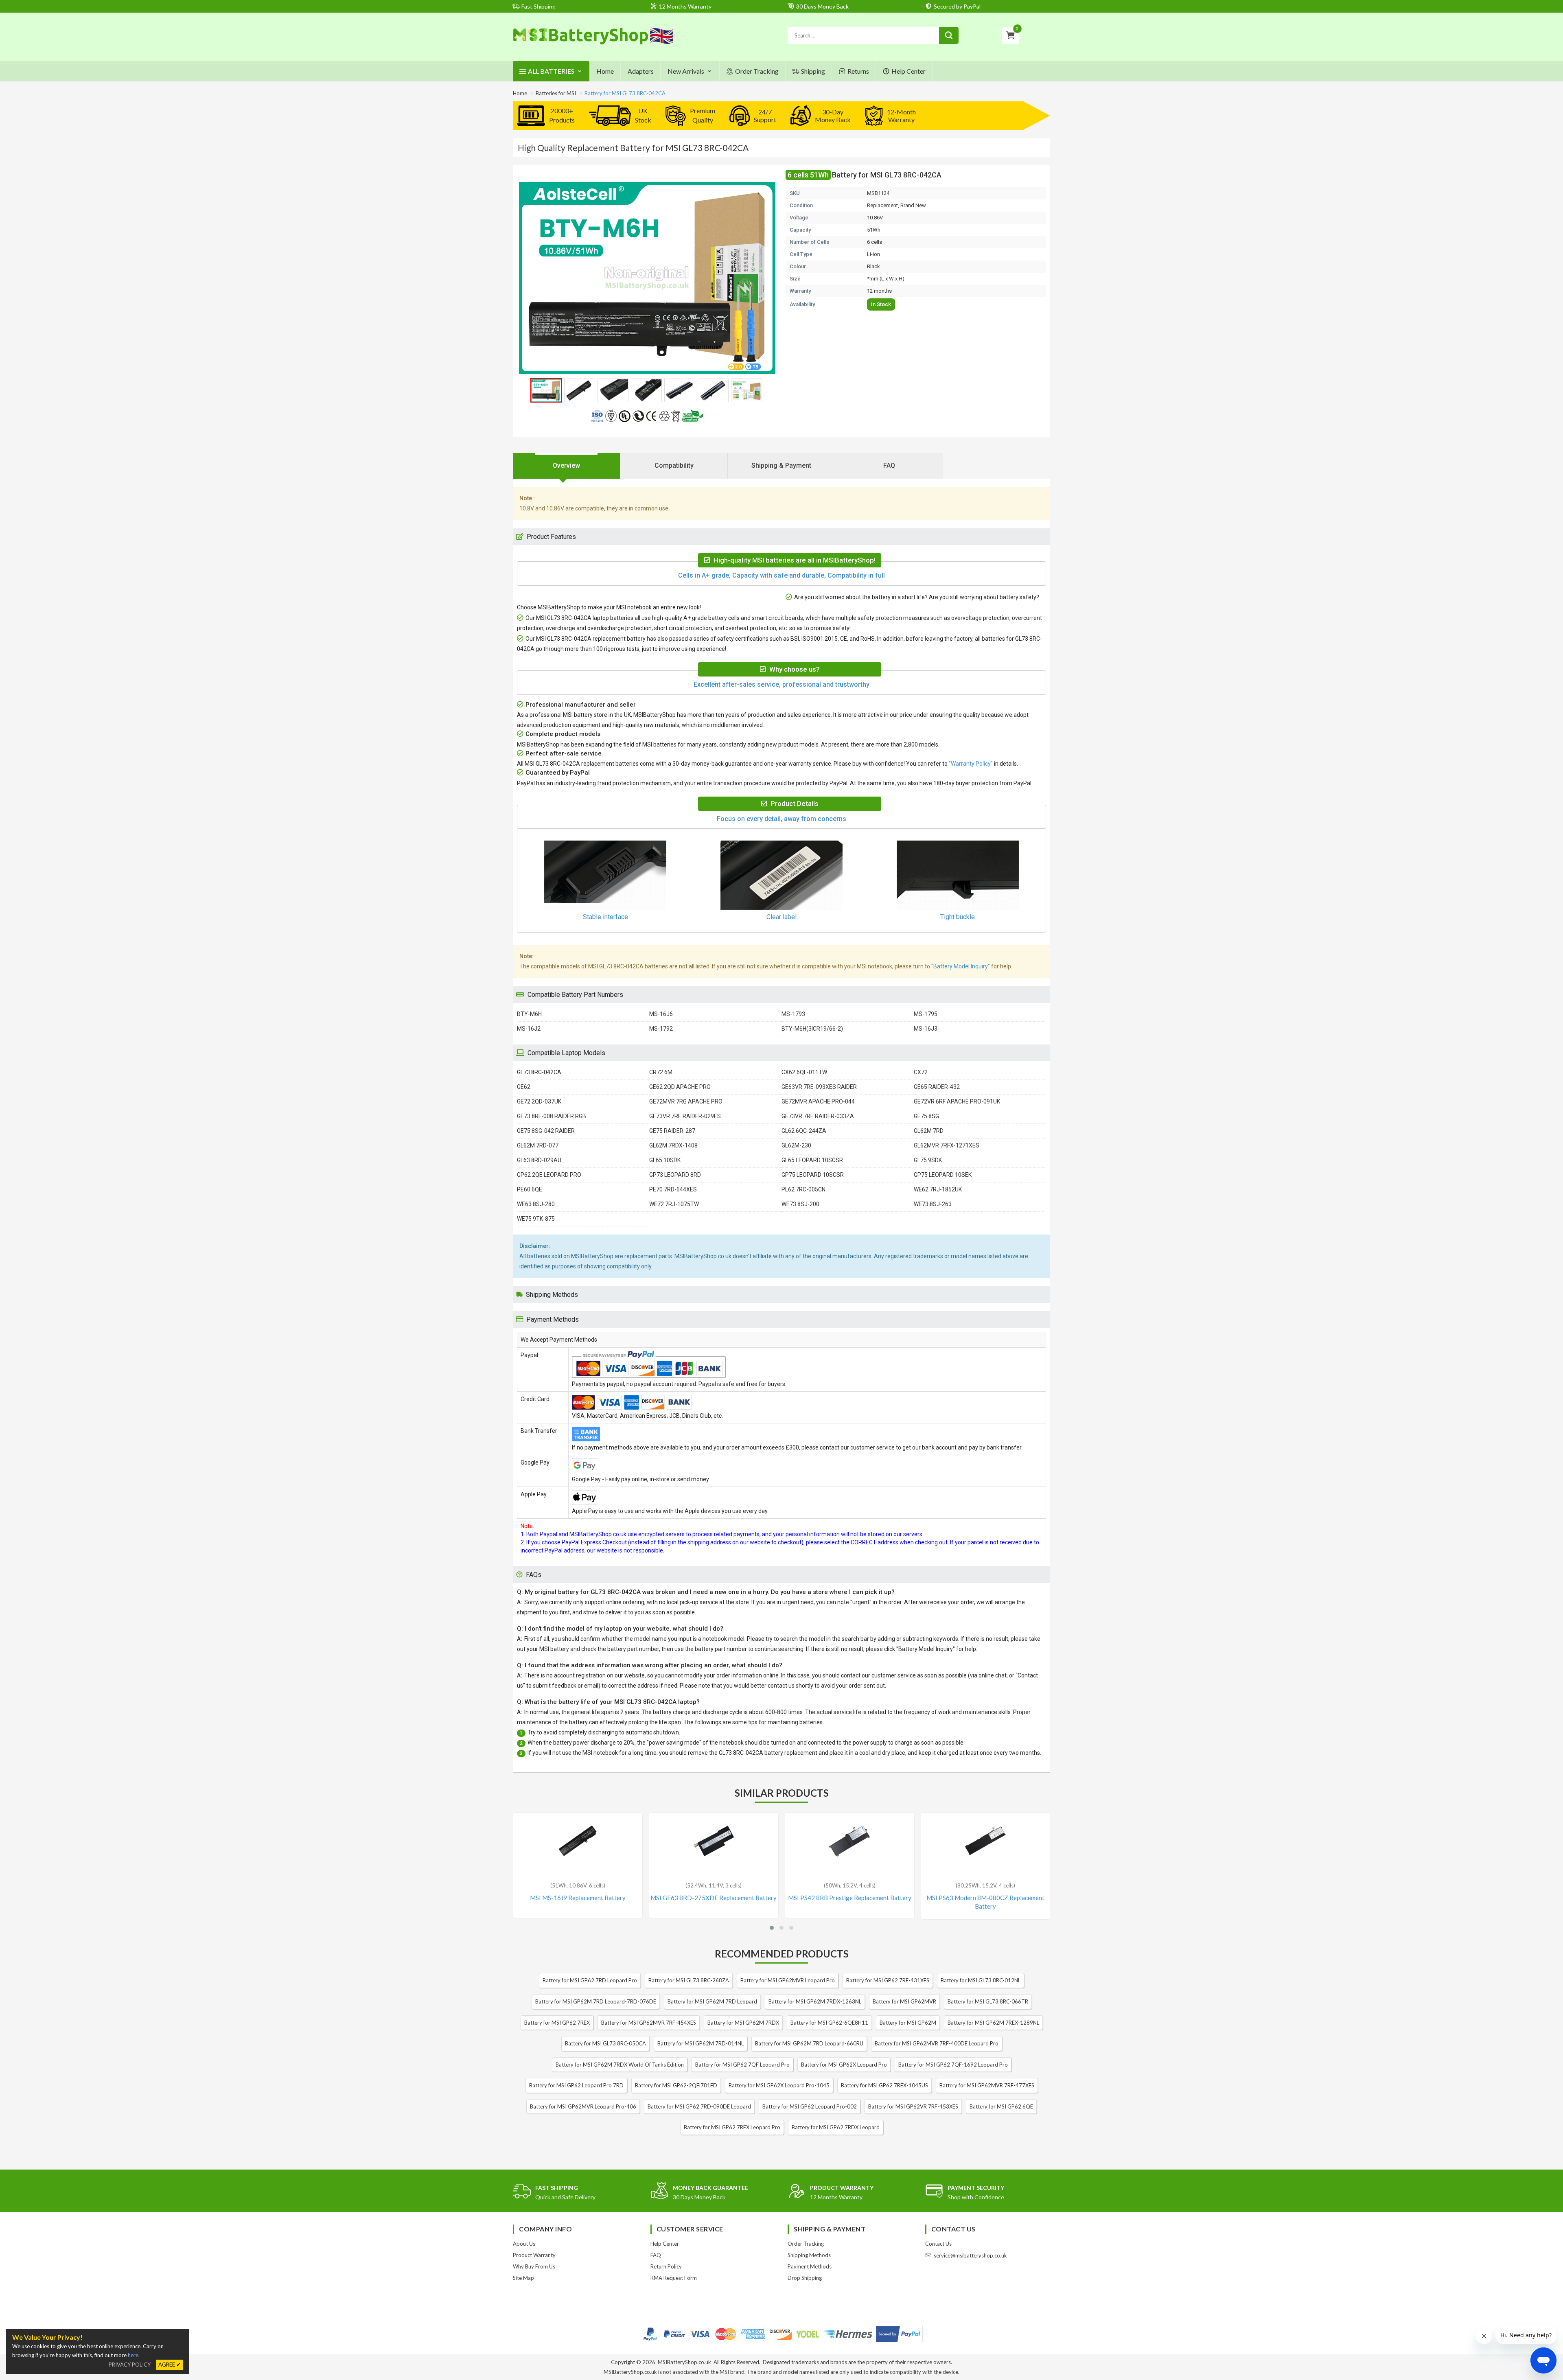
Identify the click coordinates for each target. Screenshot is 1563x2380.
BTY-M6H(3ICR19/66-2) (812, 1029)
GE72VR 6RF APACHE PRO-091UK (957, 1101)
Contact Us (938, 2244)
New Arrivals (686, 71)
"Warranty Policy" (971, 764)
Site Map (523, 2278)
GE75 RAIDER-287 (672, 1131)
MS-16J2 (529, 1029)
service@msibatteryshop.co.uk (970, 2255)
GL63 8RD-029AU (539, 1160)
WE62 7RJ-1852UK (938, 1189)
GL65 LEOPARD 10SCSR (812, 1160)
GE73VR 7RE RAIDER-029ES (685, 1116)
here (133, 2355)
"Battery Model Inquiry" (961, 966)
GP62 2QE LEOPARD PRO (549, 1175)
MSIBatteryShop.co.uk (684, 2362)
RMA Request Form (674, 2278)
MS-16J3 (926, 1029)
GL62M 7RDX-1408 (673, 1145)
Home (605, 71)
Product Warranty (534, 2255)
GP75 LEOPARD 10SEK (943, 1175)
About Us (524, 2244)
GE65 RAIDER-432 (937, 1087)
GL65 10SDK (665, 1160)
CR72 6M (661, 1072)
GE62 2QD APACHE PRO (680, 1087)
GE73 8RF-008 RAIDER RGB (552, 1116)
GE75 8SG (926, 1116)
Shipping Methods (809, 2255)
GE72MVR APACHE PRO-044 (818, 1101)
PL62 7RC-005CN (803, 1189)
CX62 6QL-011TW (804, 1072)
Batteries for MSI (556, 93)
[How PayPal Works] (899, 2334)
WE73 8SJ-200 (800, 1204)
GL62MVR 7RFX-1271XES (947, 1145)
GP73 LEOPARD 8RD (675, 1175)
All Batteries (551, 71)
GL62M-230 (796, 1145)
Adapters (641, 71)
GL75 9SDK (928, 1160)
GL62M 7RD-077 (538, 1145)
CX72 (921, 1072)
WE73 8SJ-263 (933, 1204)
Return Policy (666, 2266)
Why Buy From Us (534, 2266)
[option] (647, 278)
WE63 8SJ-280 (536, 1204)
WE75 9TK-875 (536, 1219)
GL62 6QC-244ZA (804, 1131)
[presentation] (567, 466)
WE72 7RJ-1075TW (674, 1204)
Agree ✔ (170, 2365)
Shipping (813, 71)
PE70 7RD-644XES (673, 1189)
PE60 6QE (530, 1189)
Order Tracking (757, 71)
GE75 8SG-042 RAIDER (546, 1131)
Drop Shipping (805, 2278)
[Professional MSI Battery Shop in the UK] (593, 43)
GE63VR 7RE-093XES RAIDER (819, 1087)
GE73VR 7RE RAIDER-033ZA (818, 1116)
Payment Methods (810, 2266)
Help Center (908, 71)
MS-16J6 (661, 1014)
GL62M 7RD (929, 1131)
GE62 (524, 1087)
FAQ (656, 2255)
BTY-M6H (529, 1014)
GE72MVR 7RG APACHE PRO (686, 1101)
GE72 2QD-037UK (539, 1101)
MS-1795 (926, 1014)
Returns (858, 71)
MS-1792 (661, 1029)
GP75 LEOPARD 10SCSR (813, 1175)
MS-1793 (793, 1014)
